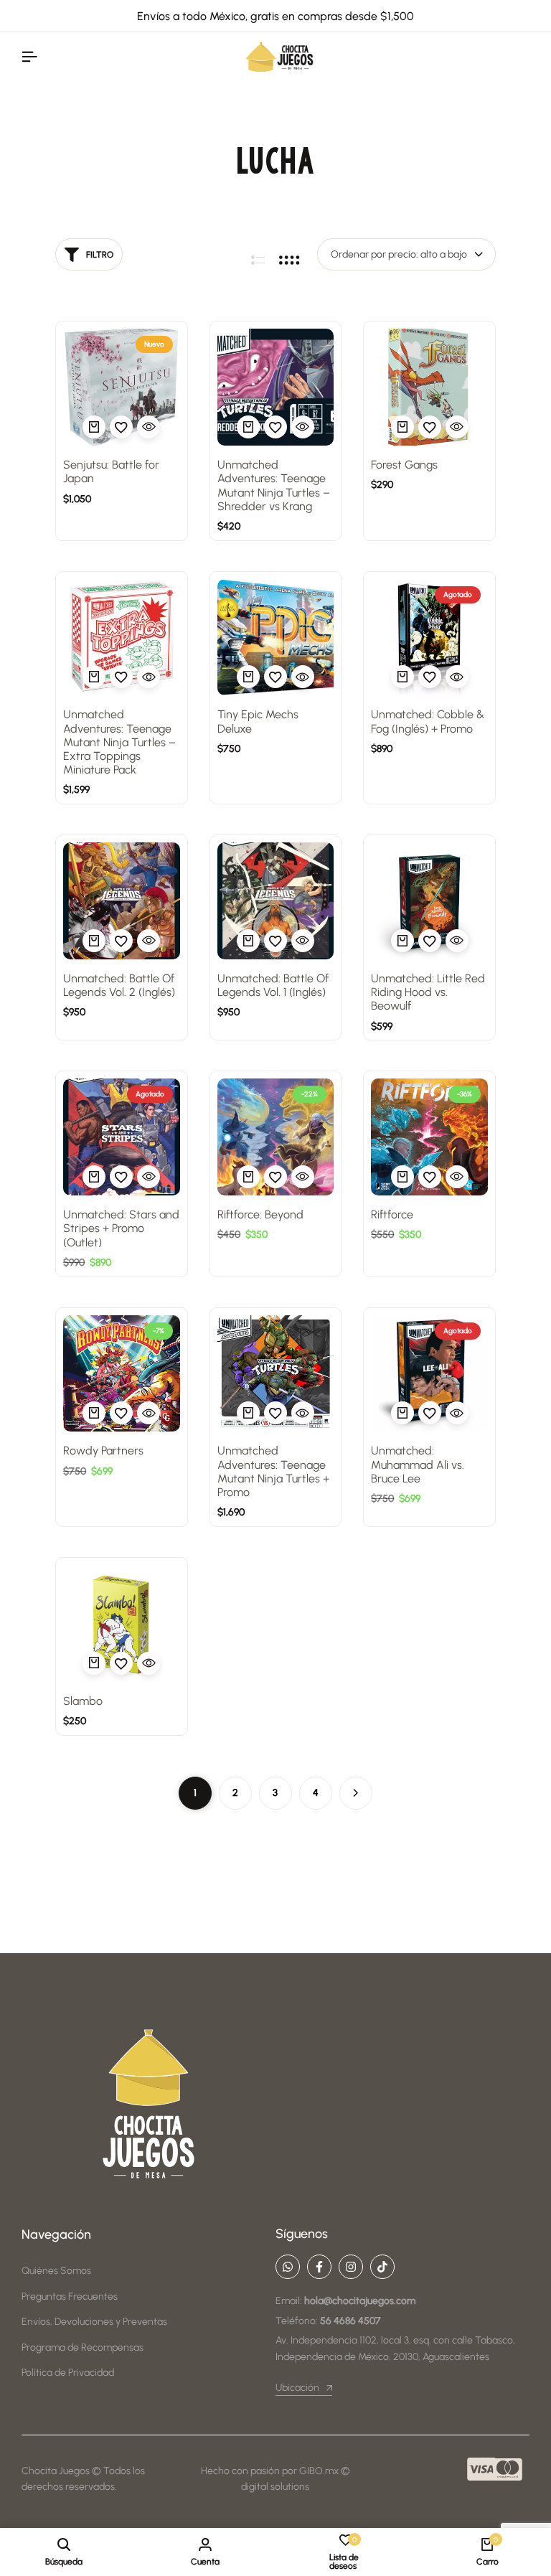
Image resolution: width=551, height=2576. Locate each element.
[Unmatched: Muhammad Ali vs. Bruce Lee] (429, 1374)
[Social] (288, 2267)
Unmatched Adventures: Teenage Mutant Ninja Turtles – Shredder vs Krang (274, 485)
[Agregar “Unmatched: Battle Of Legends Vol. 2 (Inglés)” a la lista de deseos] (121, 941)
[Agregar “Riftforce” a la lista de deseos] (430, 1177)
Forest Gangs (404, 465)
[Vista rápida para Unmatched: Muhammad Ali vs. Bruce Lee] (457, 1413)
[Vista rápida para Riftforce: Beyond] (303, 1177)
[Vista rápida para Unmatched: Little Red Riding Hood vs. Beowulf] (457, 941)
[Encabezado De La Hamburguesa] (29, 57)
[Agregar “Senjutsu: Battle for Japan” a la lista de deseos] (121, 427)
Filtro (100, 255)
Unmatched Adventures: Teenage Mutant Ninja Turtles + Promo (273, 1471)
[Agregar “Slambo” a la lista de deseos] (121, 1663)
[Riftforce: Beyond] (276, 1137)
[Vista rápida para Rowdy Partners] (149, 1413)
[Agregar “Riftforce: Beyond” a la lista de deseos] (275, 1177)
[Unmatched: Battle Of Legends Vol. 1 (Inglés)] (276, 901)
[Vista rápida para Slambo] (149, 1663)
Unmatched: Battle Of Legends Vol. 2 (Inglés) (119, 985)
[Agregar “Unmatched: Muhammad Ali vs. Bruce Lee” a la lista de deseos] (430, 1413)
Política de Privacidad (68, 2373)
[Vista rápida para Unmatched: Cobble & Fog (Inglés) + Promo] (457, 677)
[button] (94, 427)
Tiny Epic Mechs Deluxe (258, 721)
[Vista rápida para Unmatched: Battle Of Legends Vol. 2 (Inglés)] (149, 941)
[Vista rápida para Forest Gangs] (457, 427)
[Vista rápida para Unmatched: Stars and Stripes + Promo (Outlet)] (149, 1177)
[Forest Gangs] (429, 387)
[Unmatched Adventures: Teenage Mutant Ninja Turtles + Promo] (276, 1374)
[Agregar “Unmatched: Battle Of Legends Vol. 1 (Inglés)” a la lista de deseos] (275, 941)
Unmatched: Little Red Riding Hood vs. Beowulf (428, 992)
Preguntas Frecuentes (70, 2297)
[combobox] (406, 254)
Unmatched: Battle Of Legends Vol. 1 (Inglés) (273, 985)
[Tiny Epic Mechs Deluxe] (276, 638)
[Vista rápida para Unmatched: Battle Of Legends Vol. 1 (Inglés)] (303, 941)
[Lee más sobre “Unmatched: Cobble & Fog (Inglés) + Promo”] (402, 677)
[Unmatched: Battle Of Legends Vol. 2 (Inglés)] (122, 901)
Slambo (83, 1701)
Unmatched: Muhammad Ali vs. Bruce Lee (418, 1464)
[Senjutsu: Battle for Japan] (122, 387)
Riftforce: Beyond (260, 1214)
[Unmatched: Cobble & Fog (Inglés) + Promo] (429, 638)
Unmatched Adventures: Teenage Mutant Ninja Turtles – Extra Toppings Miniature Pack (119, 742)
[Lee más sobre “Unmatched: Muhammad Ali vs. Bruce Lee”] (402, 1413)
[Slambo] (122, 1623)
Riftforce (392, 1214)
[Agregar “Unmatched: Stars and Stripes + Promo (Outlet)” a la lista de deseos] (121, 1177)
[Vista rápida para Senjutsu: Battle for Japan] (149, 427)
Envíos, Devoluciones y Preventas (94, 2322)
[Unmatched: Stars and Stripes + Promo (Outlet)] (122, 1137)
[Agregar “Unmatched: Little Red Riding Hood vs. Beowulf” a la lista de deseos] (430, 941)
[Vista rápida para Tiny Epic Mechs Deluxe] (303, 677)
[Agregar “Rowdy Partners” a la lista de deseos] (121, 1413)
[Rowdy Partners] (122, 1374)
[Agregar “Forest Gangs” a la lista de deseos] (430, 427)
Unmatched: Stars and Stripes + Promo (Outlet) (121, 1228)
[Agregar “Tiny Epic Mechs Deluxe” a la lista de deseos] (275, 677)
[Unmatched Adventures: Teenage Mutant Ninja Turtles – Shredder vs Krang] (276, 387)
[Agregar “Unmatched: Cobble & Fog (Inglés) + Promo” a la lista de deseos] (430, 677)
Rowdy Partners (103, 1451)
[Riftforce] (429, 1137)
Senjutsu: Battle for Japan (111, 471)
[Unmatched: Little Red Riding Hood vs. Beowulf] (429, 901)
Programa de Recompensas (83, 2347)
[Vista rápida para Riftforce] (457, 1177)
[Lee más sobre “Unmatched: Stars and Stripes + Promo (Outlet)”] (94, 1177)
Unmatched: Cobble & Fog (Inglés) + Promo (428, 721)
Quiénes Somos (56, 2271)
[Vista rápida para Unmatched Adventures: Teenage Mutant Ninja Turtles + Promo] (303, 1413)
